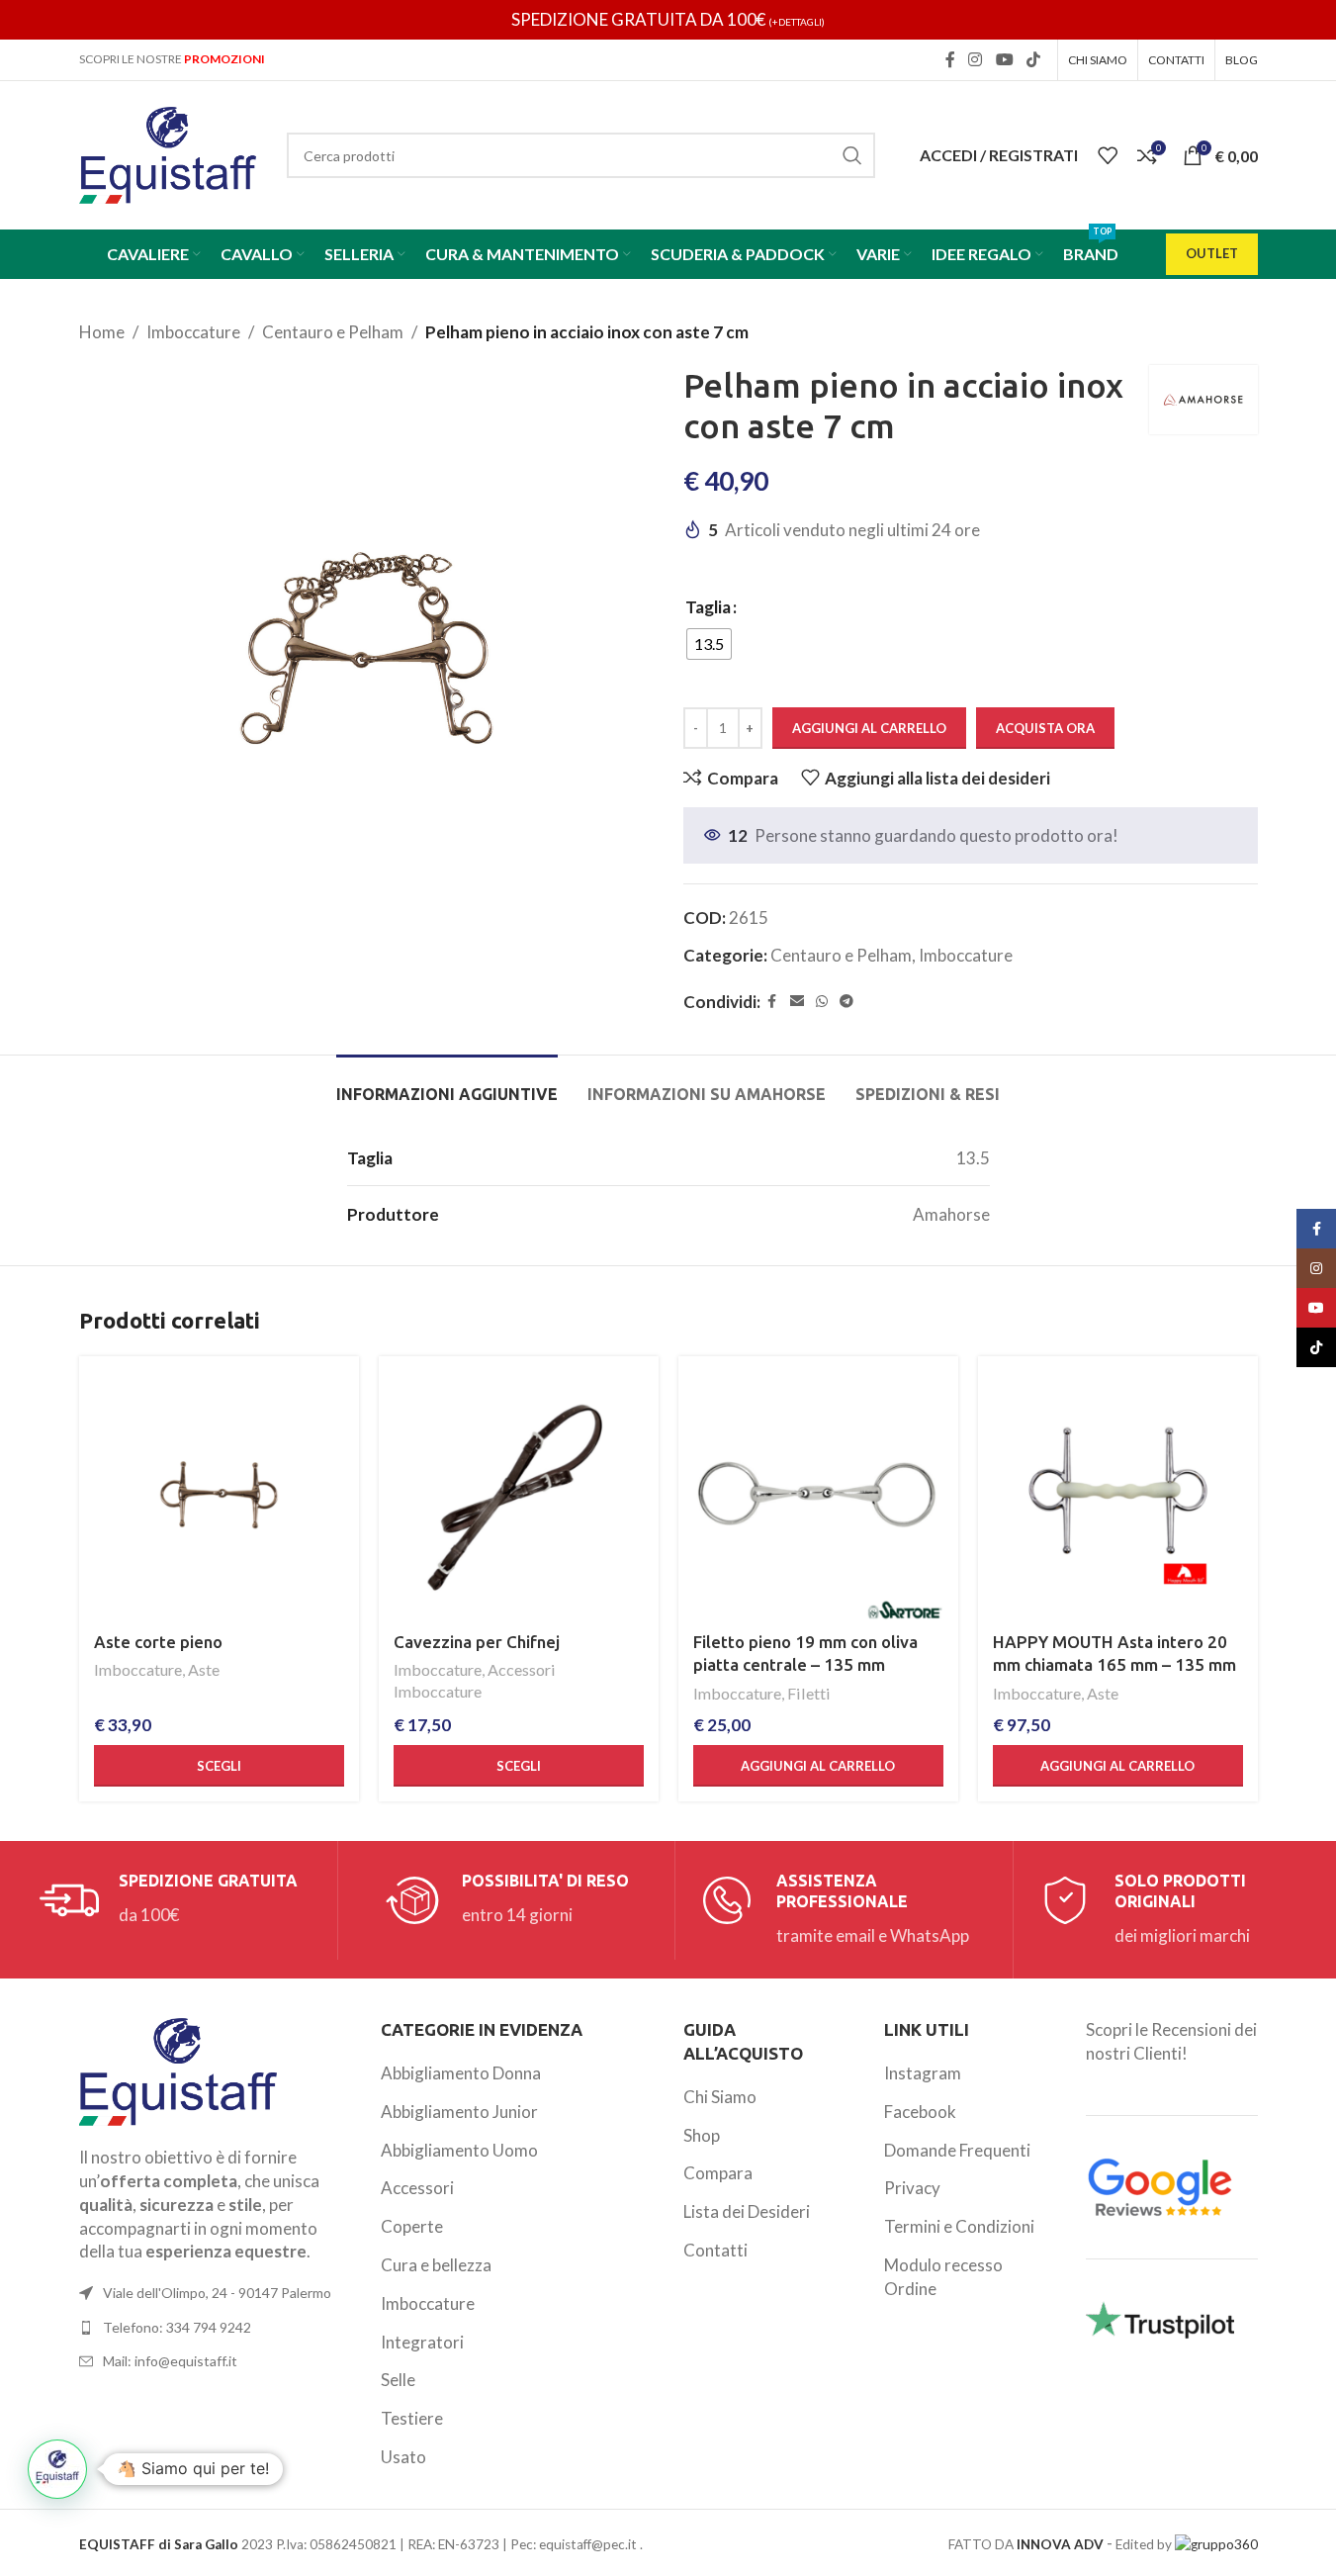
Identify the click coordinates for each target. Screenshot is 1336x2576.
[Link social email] (797, 1002)
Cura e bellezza (436, 2265)
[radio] (709, 644)
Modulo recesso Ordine (943, 2277)
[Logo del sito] (168, 153)
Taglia (708, 607)
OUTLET (1212, 253)
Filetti (809, 1693)
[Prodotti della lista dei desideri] (1108, 155)
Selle (398, 2380)
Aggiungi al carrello (869, 728)
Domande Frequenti (957, 2150)
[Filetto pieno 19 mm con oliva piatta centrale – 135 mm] (818, 1496)
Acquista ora (1045, 728)
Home (102, 332)
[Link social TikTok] (1033, 59)
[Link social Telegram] (846, 1002)
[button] (818, 1766)
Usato (403, 2457)
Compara (718, 2173)
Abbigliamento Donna (461, 2073)
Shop (702, 2135)
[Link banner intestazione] (668, 20)
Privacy (912, 2188)
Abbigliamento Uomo (459, 2150)
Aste (204, 1669)
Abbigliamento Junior (459, 2112)
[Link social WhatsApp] (822, 1002)
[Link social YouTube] (1004, 59)
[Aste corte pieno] (219, 1496)
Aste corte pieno (158, 1642)
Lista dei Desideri (747, 2211)
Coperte (412, 2226)
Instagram (923, 2073)
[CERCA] (852, 155)
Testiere (412, 2418)
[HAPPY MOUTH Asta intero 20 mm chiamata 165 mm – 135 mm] (1118, 1496)
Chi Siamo (720, 2097)
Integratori (422, 2342)
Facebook (920, 2112)
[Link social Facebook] (950, 59)
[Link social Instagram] (976, 59)
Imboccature (193, 332)
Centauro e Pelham (333, 332)
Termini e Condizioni (959, 2226)
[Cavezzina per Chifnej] (519, 1496)
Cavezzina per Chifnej (477, 1642)
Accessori (417, 2188)
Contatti (715, 2250)
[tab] (447, 1085)
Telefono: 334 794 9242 (177, 2327)
